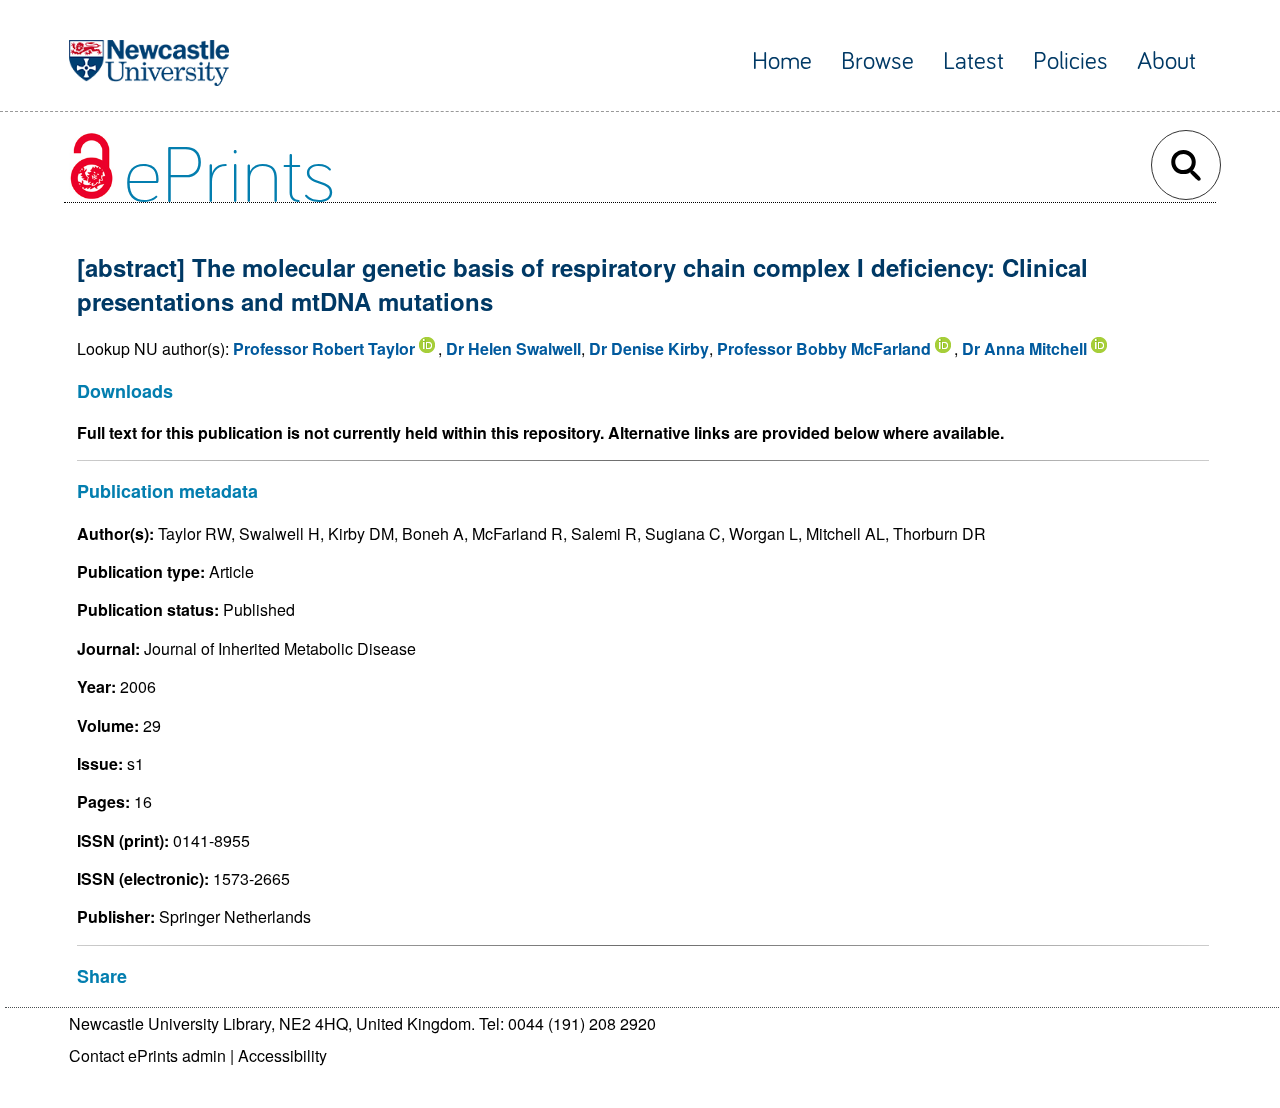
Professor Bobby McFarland (824, 348)
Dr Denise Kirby (649, 348)
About (1166, 61)
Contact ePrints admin (147, 1055)
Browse (877, 61)
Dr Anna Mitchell (1024, 348)
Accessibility (282, 1055)
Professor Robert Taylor (324, 348)
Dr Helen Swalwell (513, 348)
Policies (1070, 61)
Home (782, 61)
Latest (973, 61)
